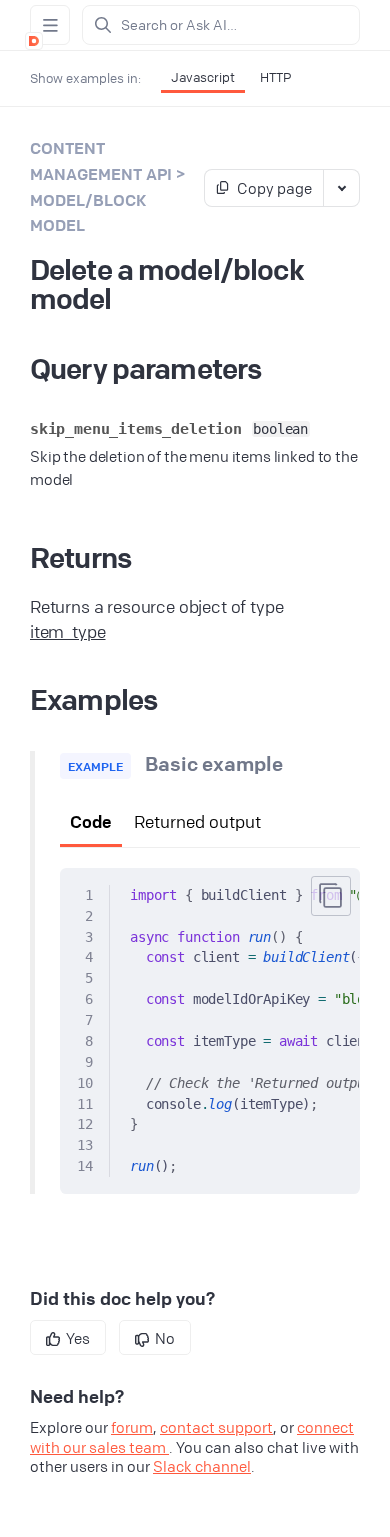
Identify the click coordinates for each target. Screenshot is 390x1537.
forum (132, 1427)
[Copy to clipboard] (331, 896)
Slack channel (202, 1466)
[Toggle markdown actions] (341, 188)
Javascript (203, 77)
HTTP (275, 77)
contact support (216, 1427)
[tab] (91, 823)
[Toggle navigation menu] (50, 25)
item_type (68, 631)
